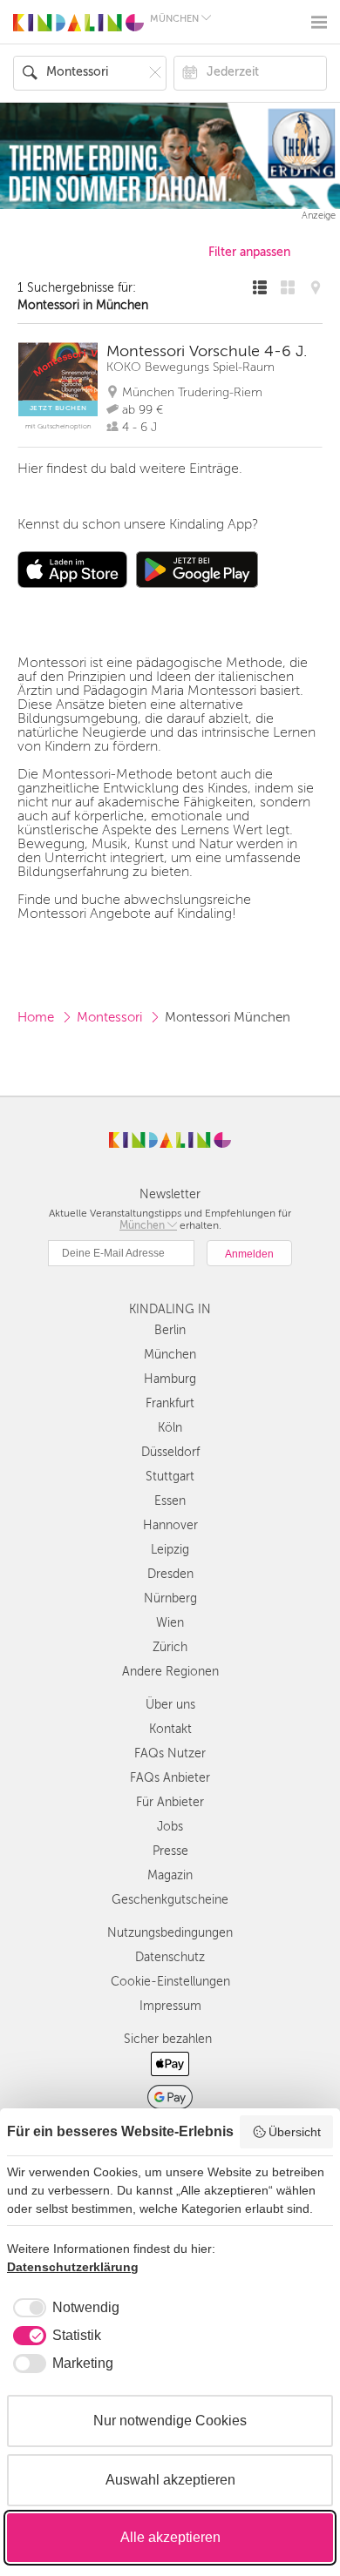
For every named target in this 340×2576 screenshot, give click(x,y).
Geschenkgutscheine (170, 1900)
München (170, 1355)
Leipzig (170, 1550)
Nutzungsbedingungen (170, 1933)
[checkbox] (63, 2308)
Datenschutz (170, 1957)
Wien (170, 1623)
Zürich (170, 1647)
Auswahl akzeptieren (170, 2480)
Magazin (170, 1875)
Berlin (170, 1330)
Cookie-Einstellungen (170, 1982)
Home (36, 1017)
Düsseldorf (170, 1452)
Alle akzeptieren (170, 2537)
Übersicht (295, 2132)
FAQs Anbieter (170, 1778)
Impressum (170, 2006)
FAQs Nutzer (170, 1753)
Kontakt (170, 1729)
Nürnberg (170, 1598)
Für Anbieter (170, 1802)
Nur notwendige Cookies (170, 2421)
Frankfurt (170, 1403)
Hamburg (170, 1379)
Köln (170, 1428)
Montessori (109, 1017)
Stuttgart (170, 1477)
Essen (170, 1501)
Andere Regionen (170, 1672)
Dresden (170, 1574)
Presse (170, 1851)
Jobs (170, 1827)
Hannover (170, 1525)
